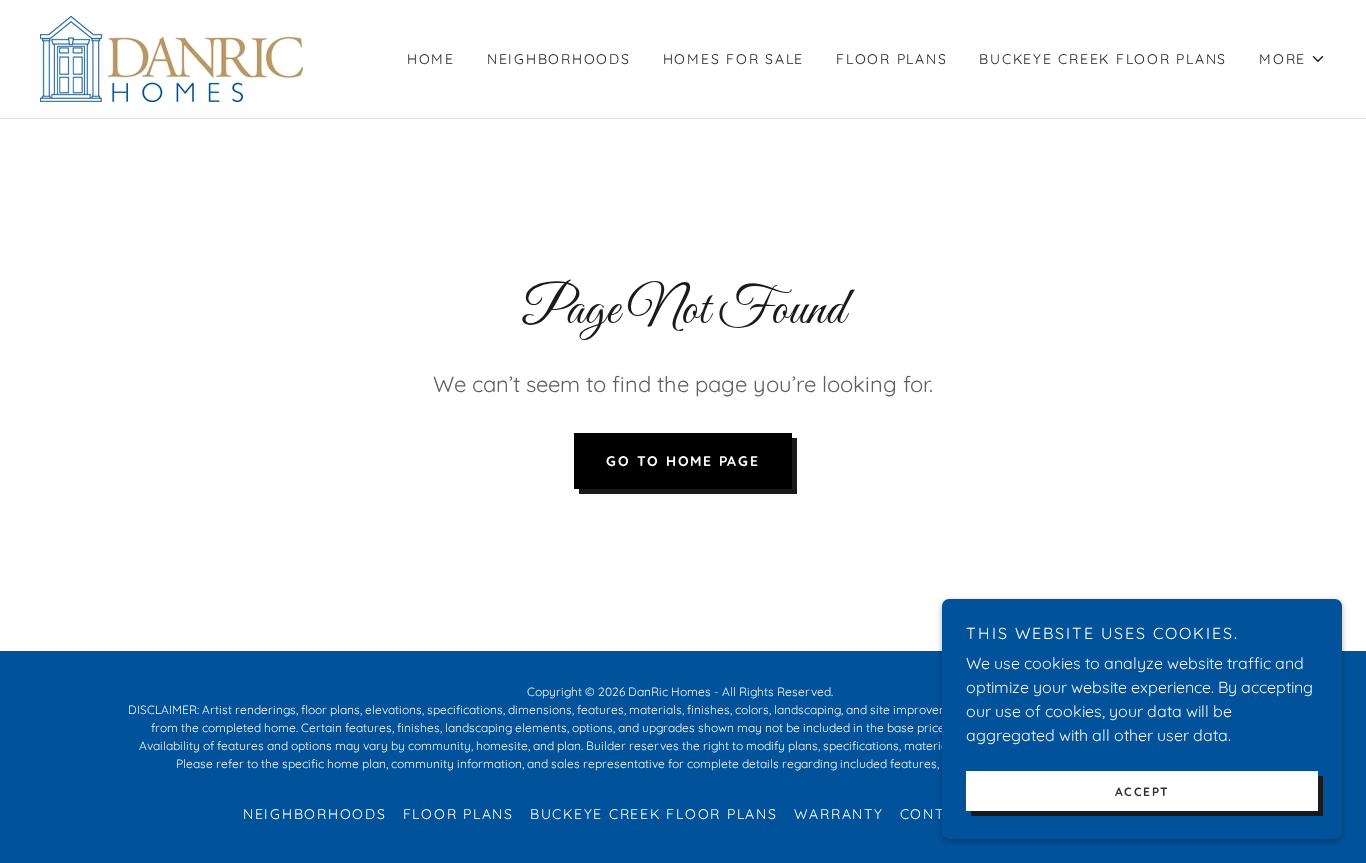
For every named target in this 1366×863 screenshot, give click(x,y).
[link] (171, 57)
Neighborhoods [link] (559, 59)
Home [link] (431, 59)
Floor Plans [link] (891, 59)
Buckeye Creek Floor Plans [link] (1103, 59)
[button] (1292, 59)
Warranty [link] (839, 814)
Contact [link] (937, 814)
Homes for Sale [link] (734, 59)
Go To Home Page (682, 461)
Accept (1142, 791)
